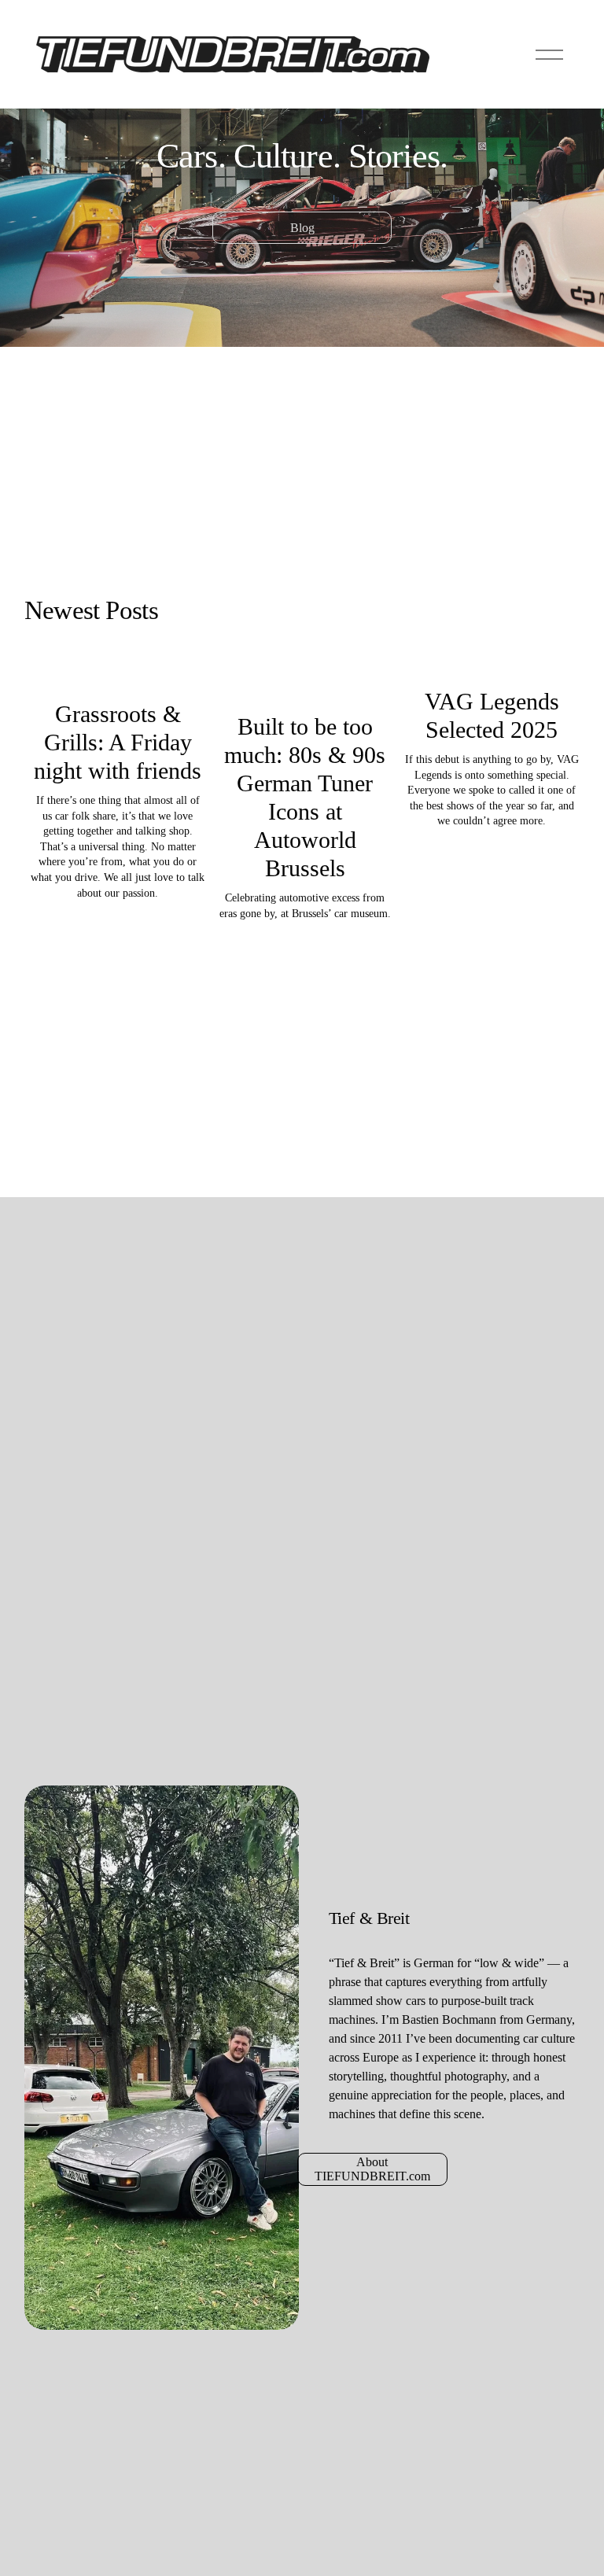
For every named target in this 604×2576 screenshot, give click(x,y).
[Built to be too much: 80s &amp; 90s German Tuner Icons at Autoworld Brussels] (305, 682)
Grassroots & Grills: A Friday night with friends (118, 742)
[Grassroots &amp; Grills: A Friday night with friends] (118, 676)
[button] (553, 645)
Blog (302, 228)
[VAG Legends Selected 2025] (492, 669)
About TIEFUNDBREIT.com (372, 2169)
